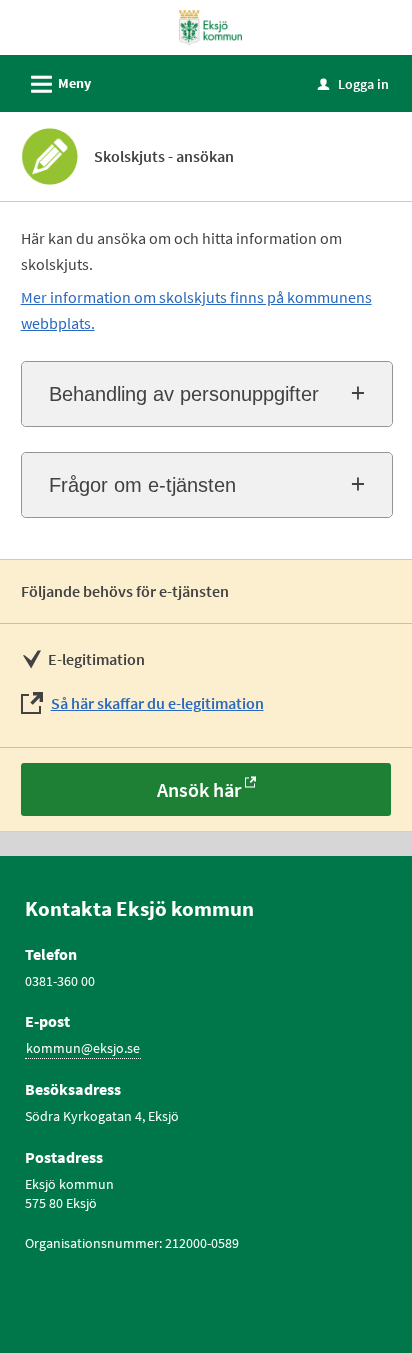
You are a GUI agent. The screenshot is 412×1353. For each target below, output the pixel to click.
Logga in (353, 84)
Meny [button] (58, 84)
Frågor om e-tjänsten (142, 485)
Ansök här (199, 789)
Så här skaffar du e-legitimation (157, 703)
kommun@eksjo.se (83, 1048)
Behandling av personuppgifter (184, 394)
